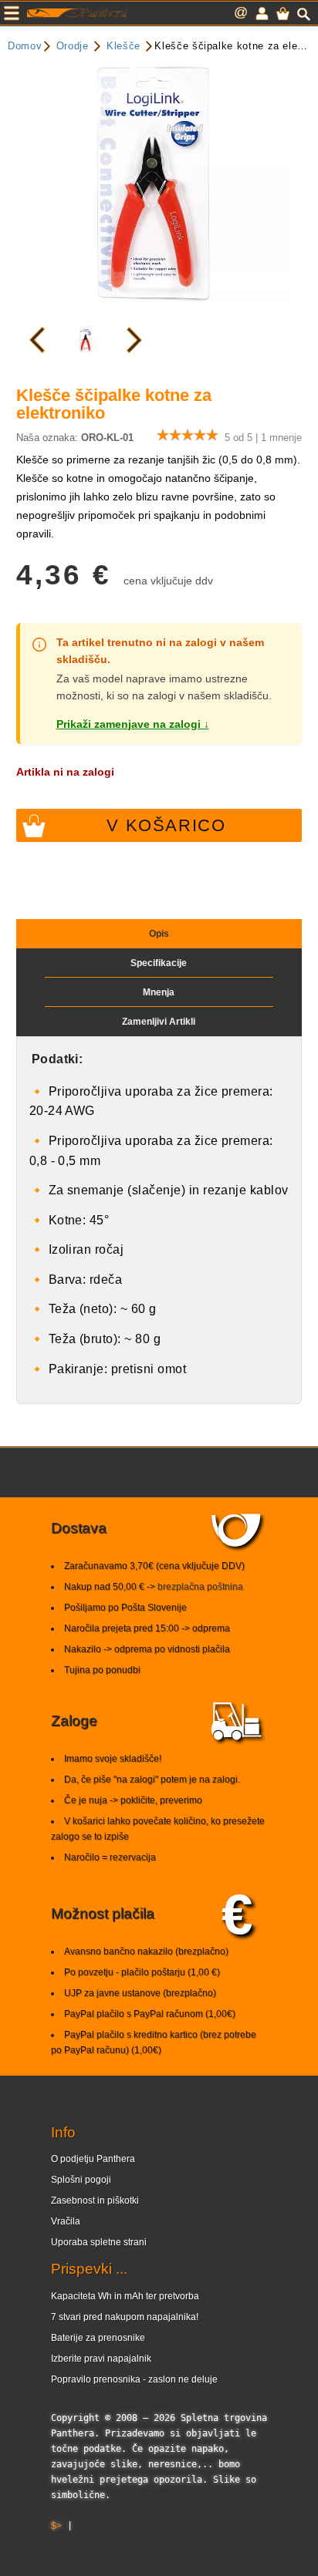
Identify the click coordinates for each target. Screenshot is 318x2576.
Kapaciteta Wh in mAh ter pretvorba (125, 2296)
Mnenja (159, 992)
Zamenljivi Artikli (159, 1022)
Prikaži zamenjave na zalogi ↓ (133, 724)
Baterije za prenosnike (98, 2338)
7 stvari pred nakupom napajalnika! (125, 2317)
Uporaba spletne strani (99, 2242)
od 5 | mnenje (263, 438)
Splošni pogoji (81, 2180)
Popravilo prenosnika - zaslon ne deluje (134, 2379)
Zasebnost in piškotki (95, 2201)
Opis (159, 934)
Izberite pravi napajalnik (101, 2359)
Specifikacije (159, 963)
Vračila (66, 2221)
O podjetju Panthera (93, 2159)
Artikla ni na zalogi (65, 772)
